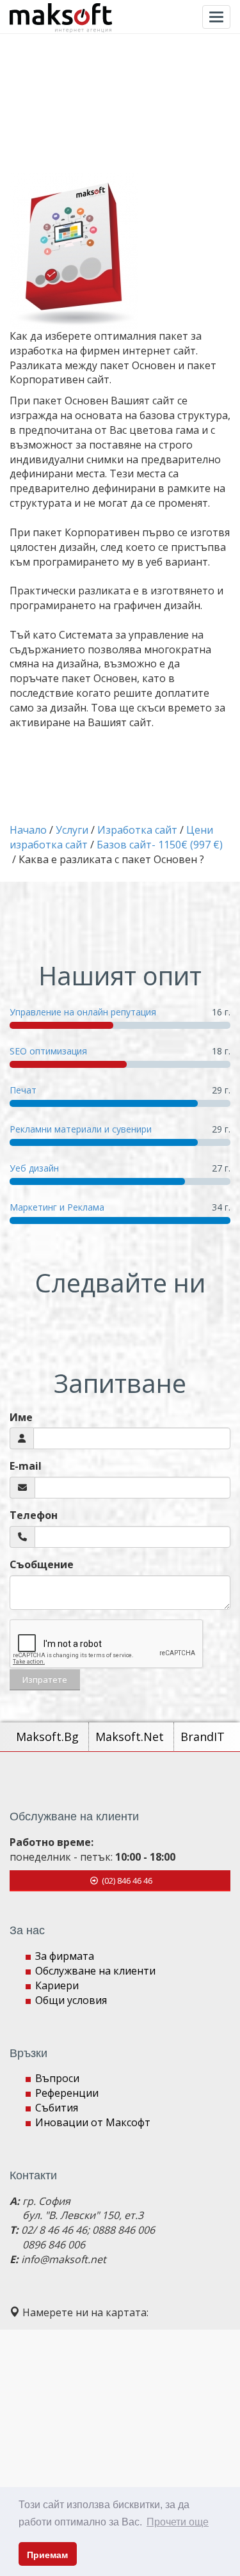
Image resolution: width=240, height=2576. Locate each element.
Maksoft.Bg (49, 1737)
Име (21, 1417)
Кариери (57, 1985)
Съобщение (42, 1564)
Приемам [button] (47, 2555)
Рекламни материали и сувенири (81, 1129)
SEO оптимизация (48, 1051)
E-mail (26, 1466)
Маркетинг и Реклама (57, 1207)
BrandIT (203, 1737)
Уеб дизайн (34, 1168)
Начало (28, 830)
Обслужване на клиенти (95, 1971)
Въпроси (57, 2078)
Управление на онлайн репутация (83, 1012)
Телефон (34, 1515)
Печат (23, 1090)
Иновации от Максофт (93, 2122)
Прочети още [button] (178, 2522)
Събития (57, 2108)
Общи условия (71, 2000)
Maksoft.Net (131, 1737)
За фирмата (65, 1956)
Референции (67, 2093)
